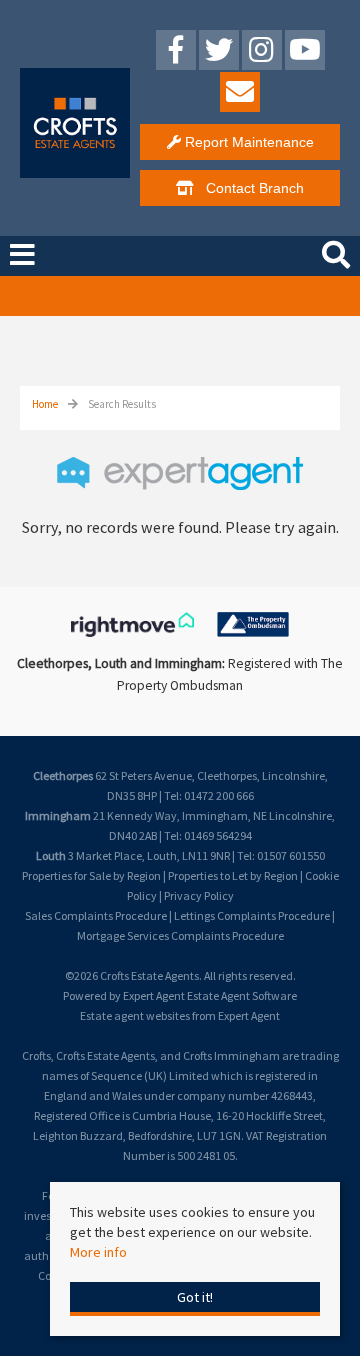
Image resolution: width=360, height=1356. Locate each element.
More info (98, 1252)
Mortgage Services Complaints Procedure (180, 935)
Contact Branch (249, 188)
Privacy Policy (199, 895)
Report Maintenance (247, 142)
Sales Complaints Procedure (96, 915)
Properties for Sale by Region (91, 875)
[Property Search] (336, 252)
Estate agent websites (135, 1015)
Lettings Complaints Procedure (252, 915)
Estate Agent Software (242, 995)
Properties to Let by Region (233, 875)
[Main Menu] (22, 255)
